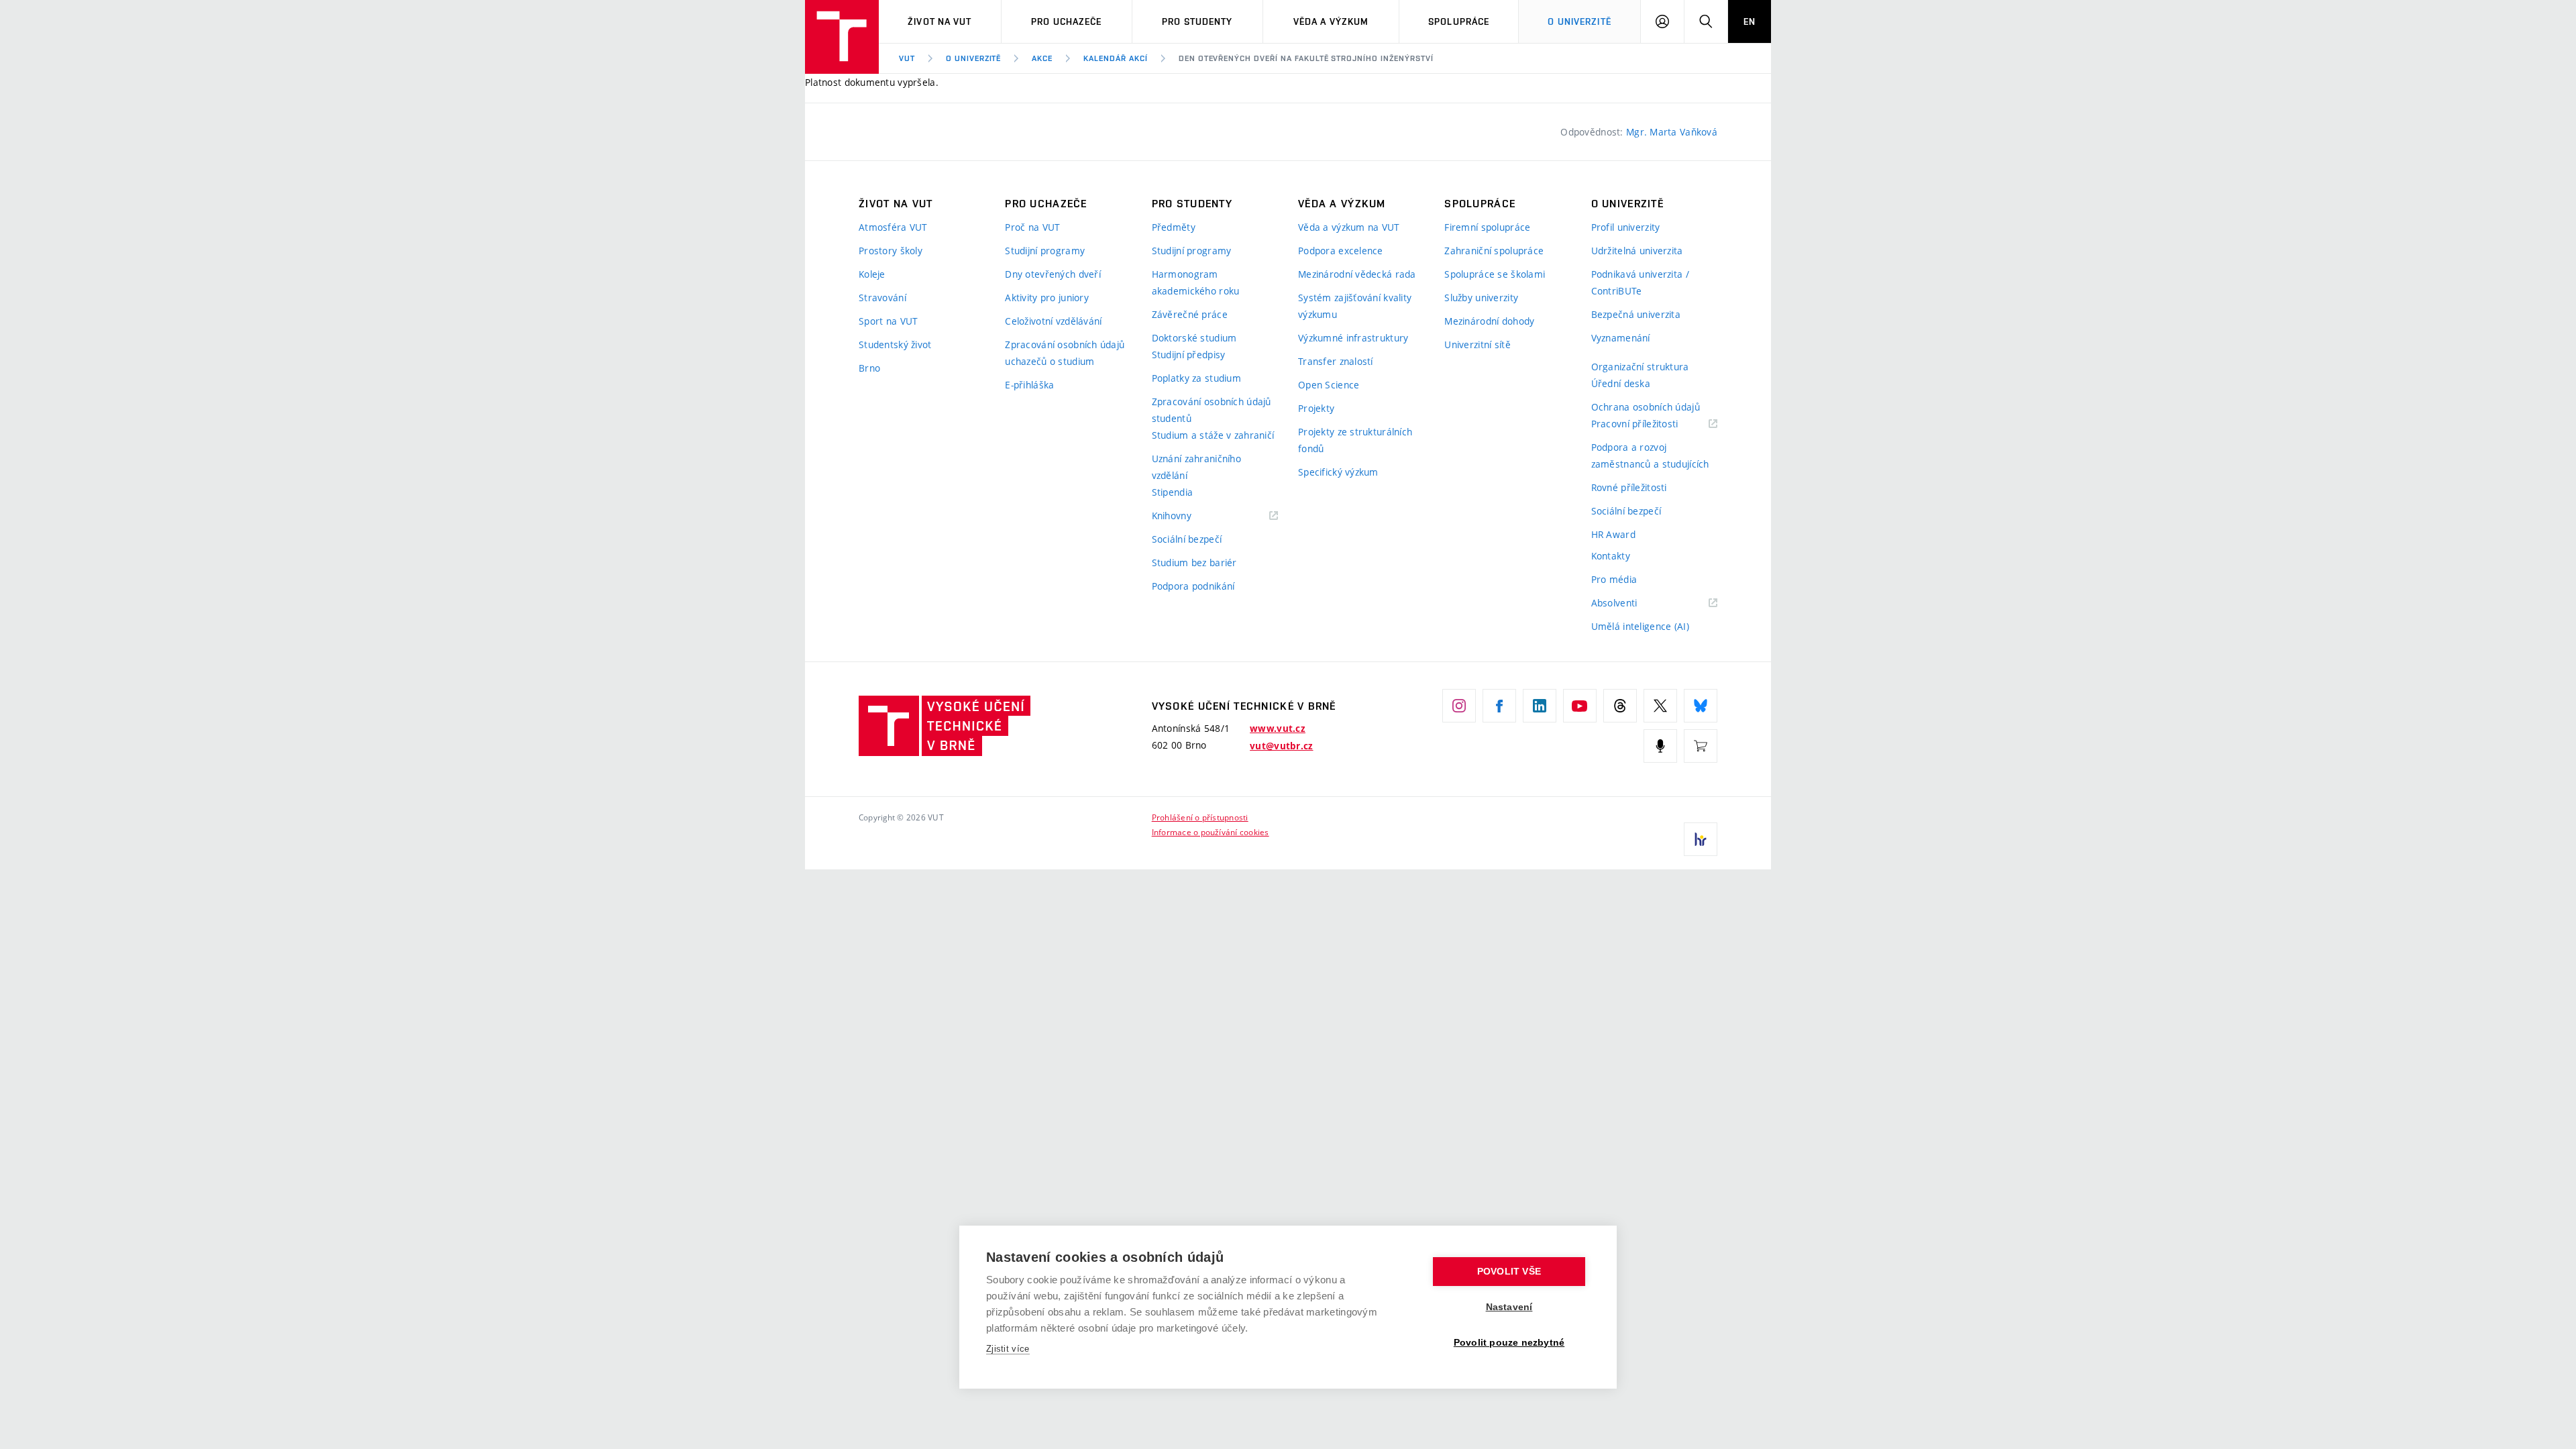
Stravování (882, 298)
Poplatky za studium (1196, 378)
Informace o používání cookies (1211, 832)
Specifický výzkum (1338, 472)
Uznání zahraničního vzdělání (1196, 467)
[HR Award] (1701, 839)
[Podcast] (1660, 746)
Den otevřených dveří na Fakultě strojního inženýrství (1306, 58)
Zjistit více (1008, 1349)
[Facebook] (1499, 706)
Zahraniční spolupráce (1494, 251)
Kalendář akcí (1115, 58)
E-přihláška (1029, 385)
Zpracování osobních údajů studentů (1212, 410)
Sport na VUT (888, 321)
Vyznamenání (1621, 338)
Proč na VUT (1032, 227)
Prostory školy (891, 251)
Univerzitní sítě (1477, 344)
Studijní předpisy (1189, 355)
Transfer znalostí (1336, 361)
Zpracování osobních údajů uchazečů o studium (1065, 353)
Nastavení (1509, 1307)
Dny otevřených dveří (1053, 274)
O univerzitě (1579, 21)
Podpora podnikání (1193, 586)
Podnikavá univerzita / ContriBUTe (1640, 282)
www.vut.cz (1278, 729)
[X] (1660, 706)
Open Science (1329, 385)
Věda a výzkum (1331, 21)
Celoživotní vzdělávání (1053, 321)
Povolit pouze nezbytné (1509, 1343)
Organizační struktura (1640, 367)
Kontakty (1611, 556)
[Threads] (1620, 706)
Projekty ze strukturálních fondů (1355, 440)
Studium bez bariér (1194, 562)
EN (1750, 21)
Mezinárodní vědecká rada (1357, 274)
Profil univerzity (1626, 227)
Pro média (1614, 579)
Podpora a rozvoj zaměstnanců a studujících (1650, 455)
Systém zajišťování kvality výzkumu (1355, 306)
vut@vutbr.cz (1281, 746)
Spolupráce (1459, 21)
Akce (1042, 58)
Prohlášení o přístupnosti (1200, 817)
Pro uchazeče (1066, 21)
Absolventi (1631, 603)
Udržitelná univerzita (1637, 251)
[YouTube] (1580, 706)
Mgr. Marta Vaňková (1672, 132)
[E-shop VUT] (1701, 746)
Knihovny (1189, 516)
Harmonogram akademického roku (1196, 282)
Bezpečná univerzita (1636, 314)
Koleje (872, 274)
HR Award (1613, 534)
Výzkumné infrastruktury (1353, 338)
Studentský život (895, 344)
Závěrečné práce (1190, 314)
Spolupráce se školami (1495, 274)
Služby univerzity (1481, 298)
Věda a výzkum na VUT (1349, 227)
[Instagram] (1459, 706)
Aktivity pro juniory (1047, 298)
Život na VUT (940, 21)
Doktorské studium (1194, 338)
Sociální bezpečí (1187, 539)
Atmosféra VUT (893, 227)
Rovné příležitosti (1629, 487)
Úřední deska (1621, 383)
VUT (907, 58)
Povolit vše (1509, 1272)
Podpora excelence (1341, 251)
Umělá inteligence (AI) (1640, 626)
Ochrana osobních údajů (1646, 407)
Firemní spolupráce (1487, 227)
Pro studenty (1197, 21)
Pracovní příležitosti (1652, 424)
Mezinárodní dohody (1489, 321)
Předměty (1174, 227)
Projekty (1316, 408)
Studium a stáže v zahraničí (1213, 435)
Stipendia (1173, 492)
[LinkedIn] (1540, 706)
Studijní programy (1045, 251)
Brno (869, 368)
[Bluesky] (1701, 706)
